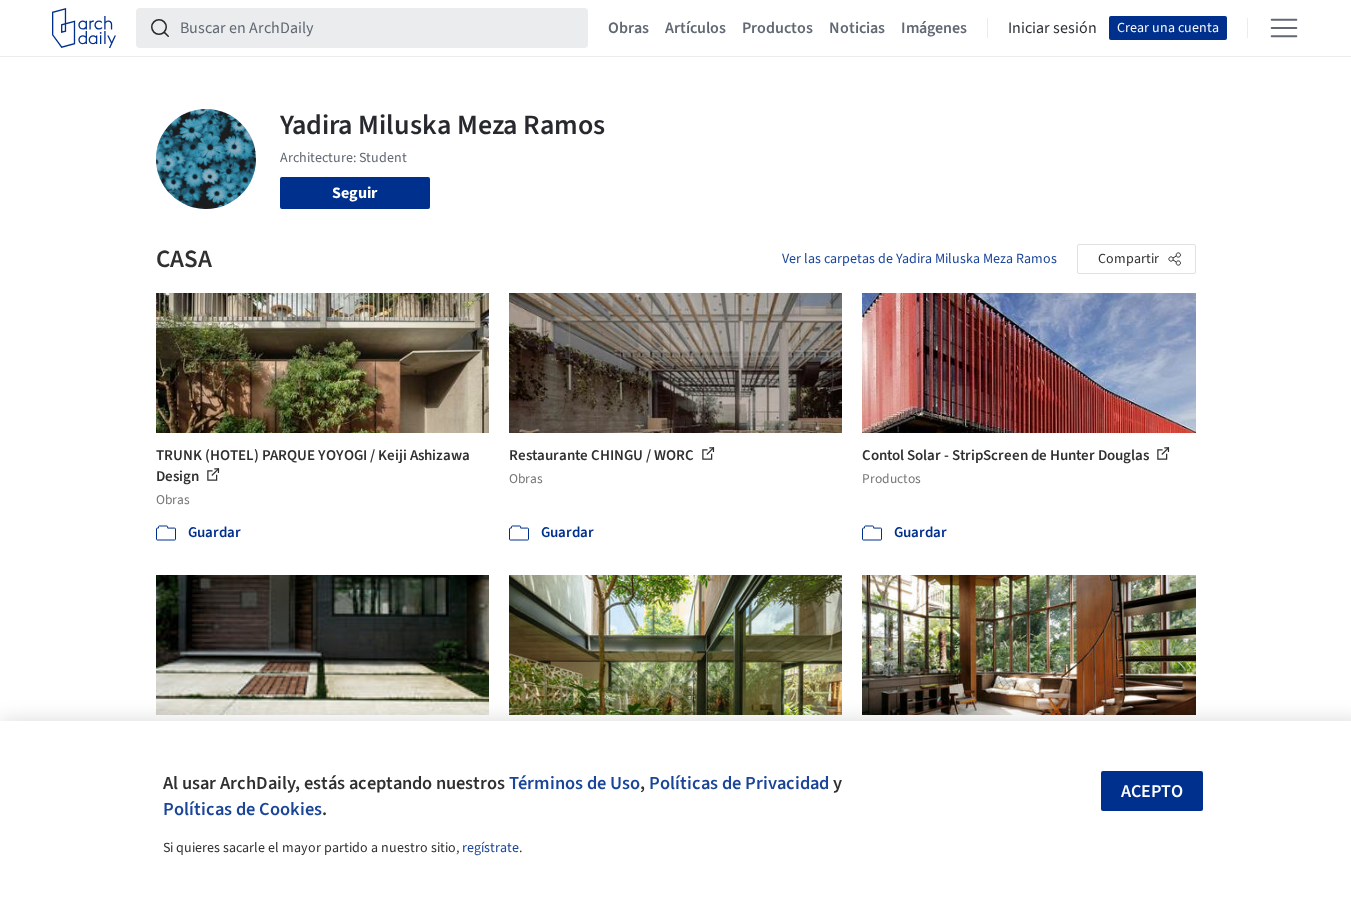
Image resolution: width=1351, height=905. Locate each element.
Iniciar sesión (1052, 28)
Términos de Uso (574, 783)
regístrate (490, 848)
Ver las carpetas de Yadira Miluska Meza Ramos (919, 259)
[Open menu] (1284, 28)
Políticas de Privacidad (739, 783)
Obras (628, 28)
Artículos (695, 28)
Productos (777, 28)
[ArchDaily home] (84, 28)
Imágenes (934, 28)
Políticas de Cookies (242, 809)
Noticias (857, 28)
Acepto (1152, 791)
